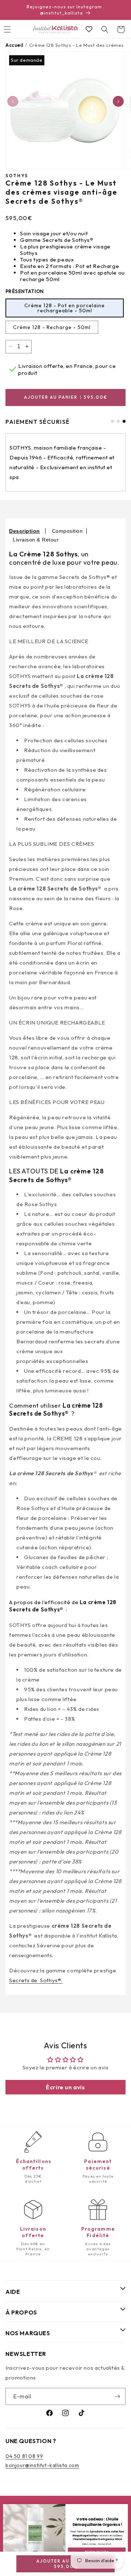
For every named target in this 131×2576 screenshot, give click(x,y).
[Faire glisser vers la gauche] (13, 101)
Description (25, 531)
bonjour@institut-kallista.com (42, 2465)
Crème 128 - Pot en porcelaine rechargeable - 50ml (65, 308)
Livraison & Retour (36, 540)
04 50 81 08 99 (24, 2456)
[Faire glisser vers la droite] (118, 101)
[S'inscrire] (117, 2396)
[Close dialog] (124, 2508)
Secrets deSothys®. (36, 1980)
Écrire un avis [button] (65, 2087)
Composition (68, 531)
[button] (105, 29)
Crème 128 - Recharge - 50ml (52, 327)
